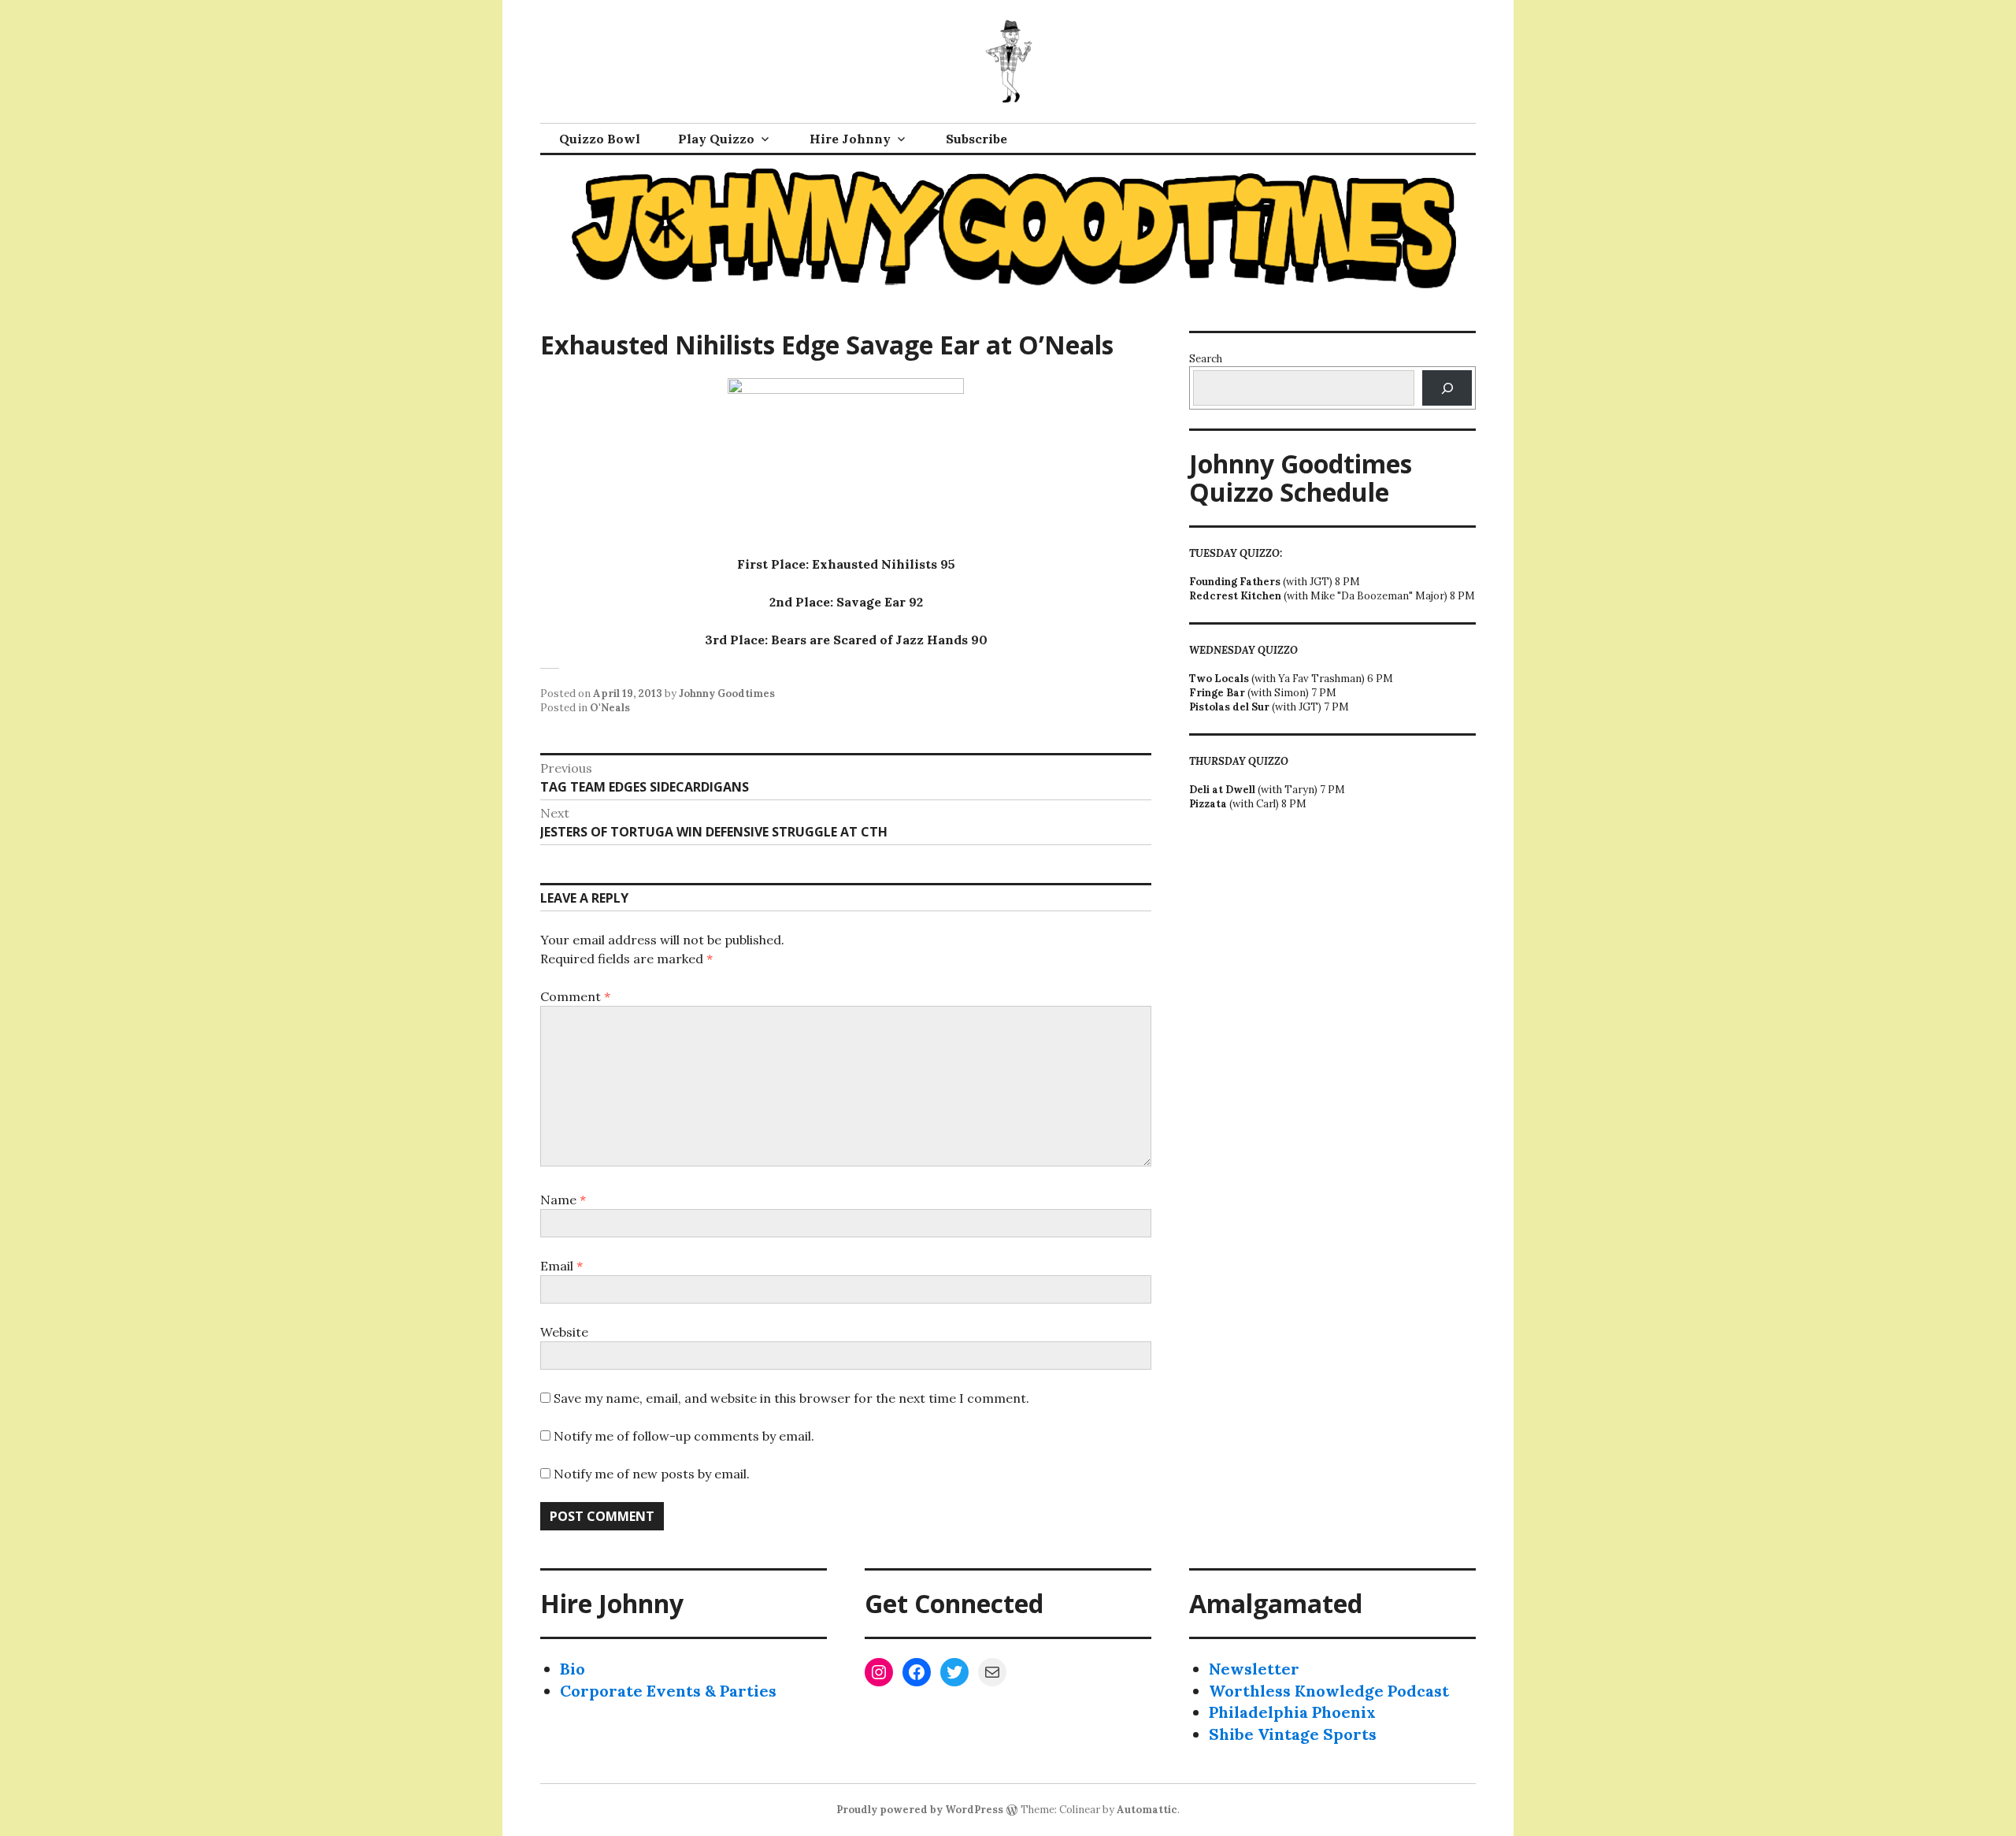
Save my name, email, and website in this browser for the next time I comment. (791, 1398)
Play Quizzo (716, 139)
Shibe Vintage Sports (1293, 1734)
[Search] (1447, 388)
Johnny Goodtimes (727, 694)
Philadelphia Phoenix (1292, 1712)
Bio (573, 1669)
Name (563, 1200)
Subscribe (976, 139)
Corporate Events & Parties (668, 1691)
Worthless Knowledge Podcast (1329, 1691)
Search (1206, 359)
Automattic (1147, 1810)
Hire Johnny (850, 139)
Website (564, 1332)
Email (561, 1266)
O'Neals (610, 708)
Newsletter (1254, 1669)
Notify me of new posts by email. (652, 1474)
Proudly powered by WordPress (920, 1810)
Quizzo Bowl (600, 139)
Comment (575, 996)
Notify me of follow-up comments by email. (684, 1436)
